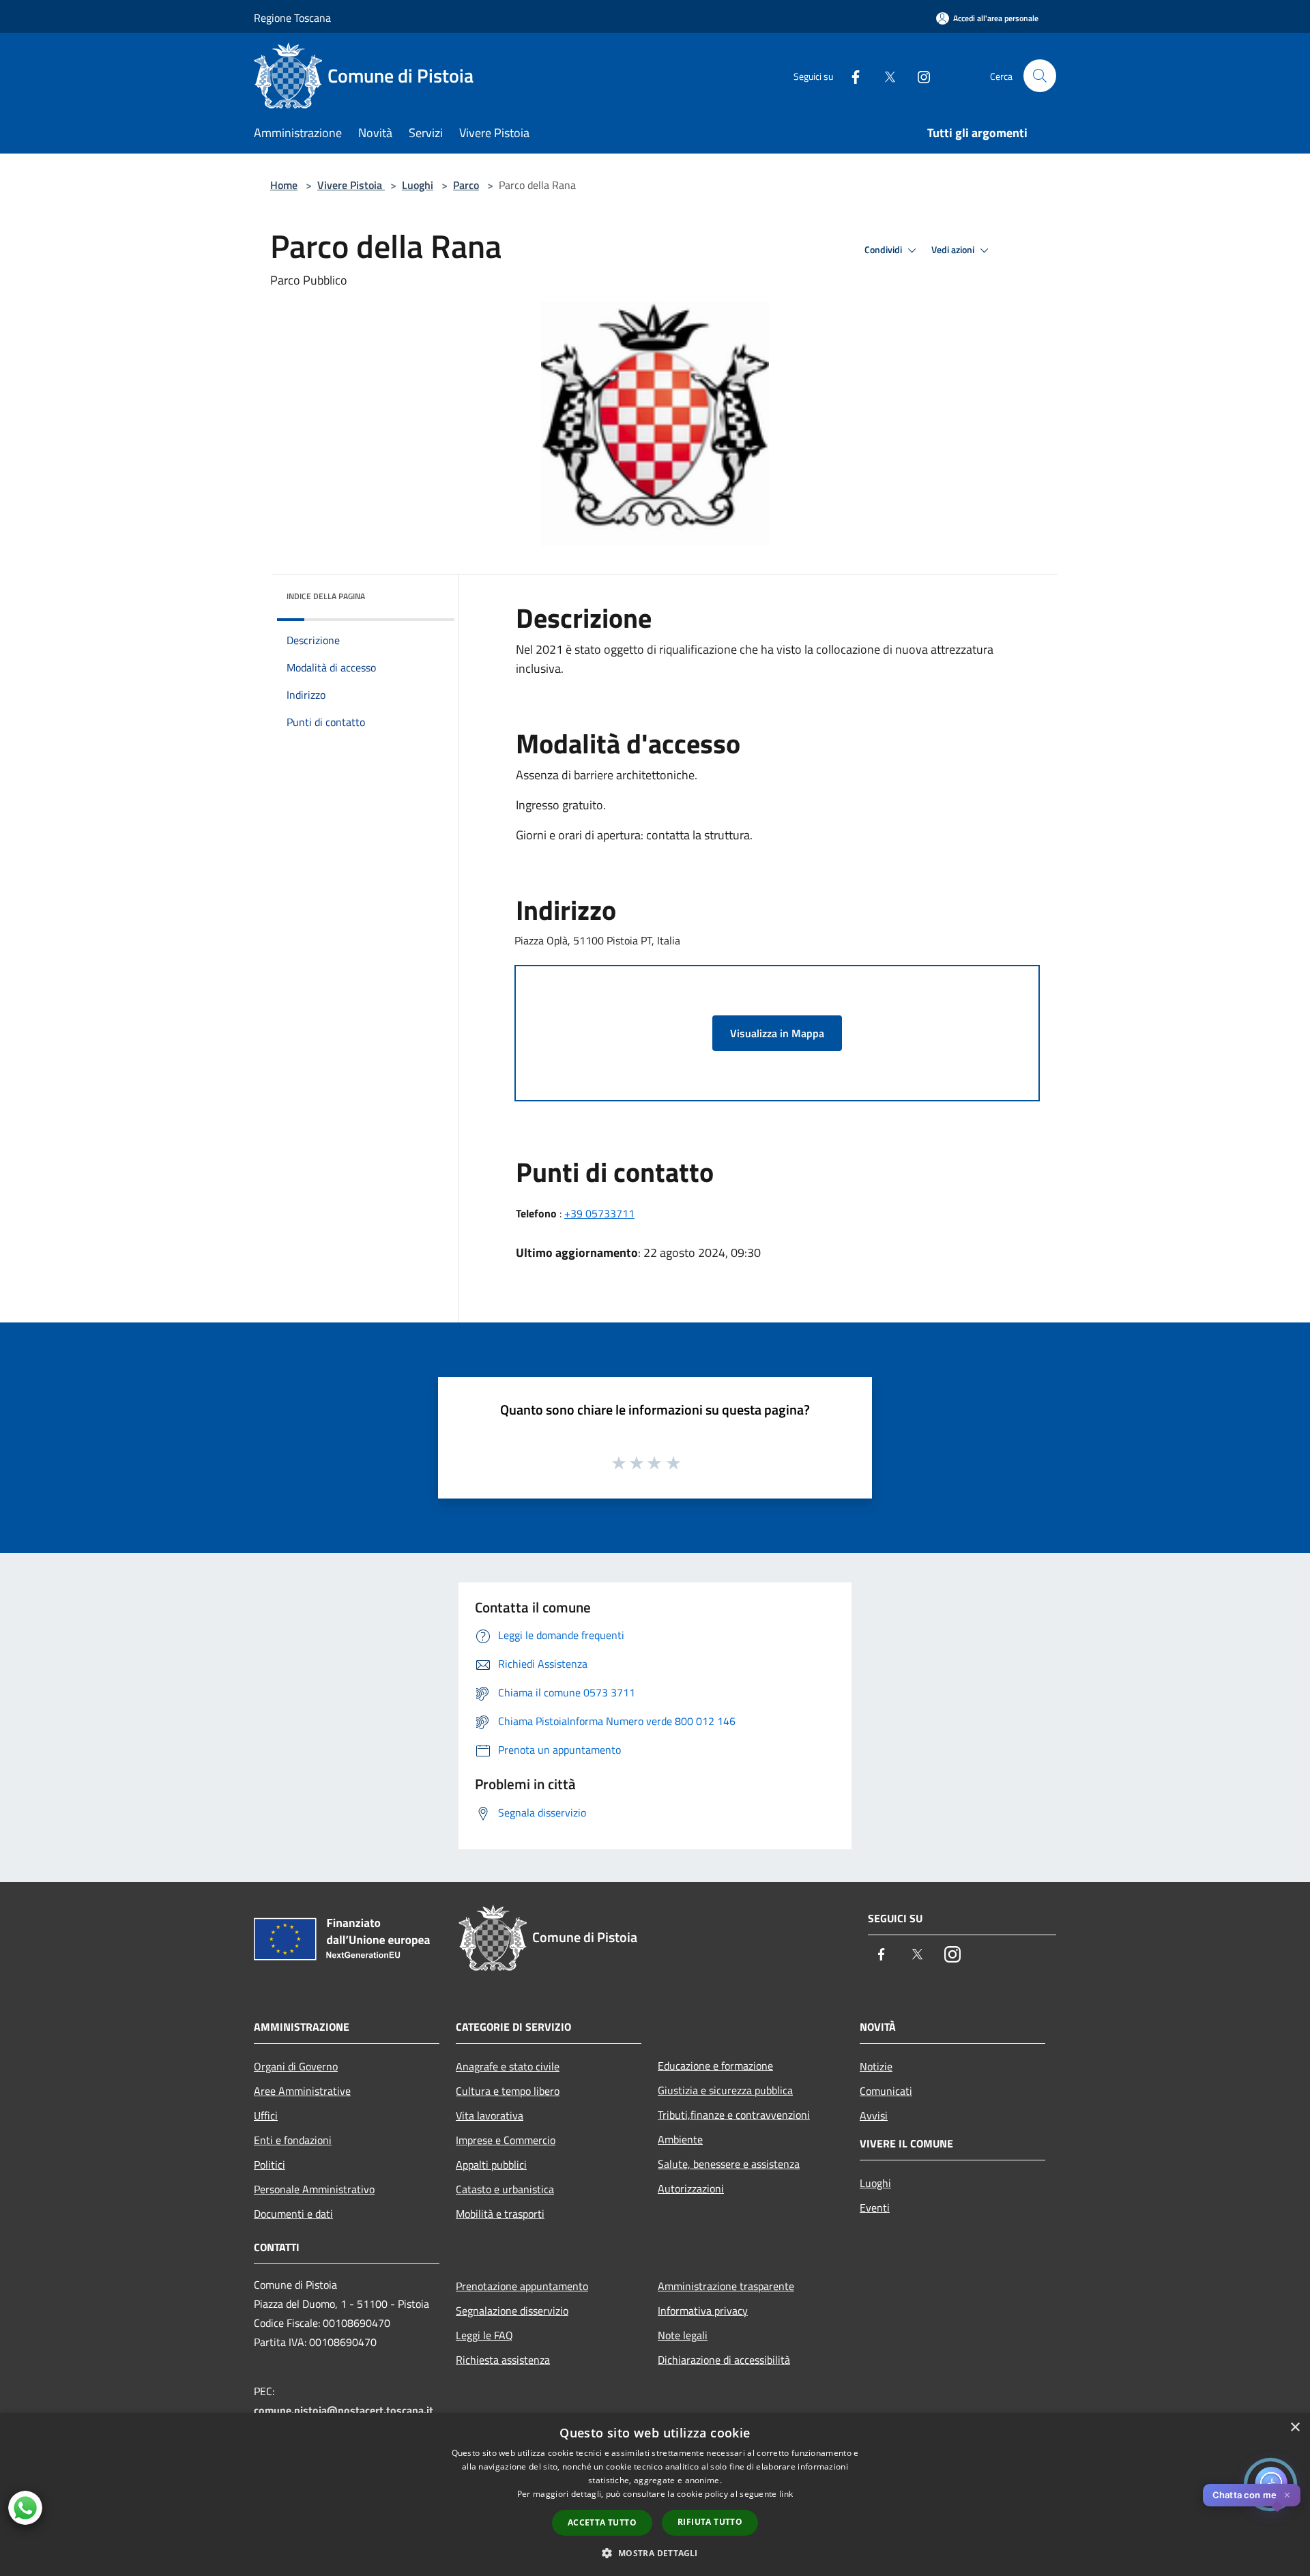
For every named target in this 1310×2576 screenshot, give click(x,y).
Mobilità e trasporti (500, 2214)
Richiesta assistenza (503, 2360)
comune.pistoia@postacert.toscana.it (344, 2410)
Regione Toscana (292, 18)
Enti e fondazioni (293, 2140)
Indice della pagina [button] (326, 596)
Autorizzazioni (691, 2188)
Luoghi (418, 185)
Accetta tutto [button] (602, 2522)
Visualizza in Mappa (777, 1033)
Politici (270, 2165)
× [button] (1295, 2428)
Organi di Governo (296, 2066)
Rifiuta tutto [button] (710, 2522)
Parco (466, 185)
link (786, 2494)
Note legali (683, 2335)
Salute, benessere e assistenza (729, 2164)
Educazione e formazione (715, 2066)
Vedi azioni (954, 250)
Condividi (884, 250)
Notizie (876, 2066)
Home (284, 185)
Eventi (875, 2208)
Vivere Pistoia (351, 185)
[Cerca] (1040, 76)
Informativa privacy (703, 2311)
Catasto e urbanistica (505, 2189)
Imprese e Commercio (506, 2140)
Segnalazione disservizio (512, 2311)
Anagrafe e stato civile (508, 2066)
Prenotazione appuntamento (522, 2286)
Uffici (266, 2115)
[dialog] (655, 2494)
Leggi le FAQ (484, 2335)
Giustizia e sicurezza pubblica (725, 2090)
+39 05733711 (599, 1213)
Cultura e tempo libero (508, 2091)
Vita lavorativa (490, 2115)
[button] (655, 2553)
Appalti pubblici (491, 2165)
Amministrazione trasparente (726, 2286)
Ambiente (680, 2139)
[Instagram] (918, 75)
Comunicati (886, 2091)
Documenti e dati (293, 2214)
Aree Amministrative (302, 2091)
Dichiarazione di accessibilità (724, 2360)
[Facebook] (850, 75)
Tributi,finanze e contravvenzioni (734, 2115)
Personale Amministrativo (314, 2189)
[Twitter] (884, 75)
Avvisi (874, 2115)
